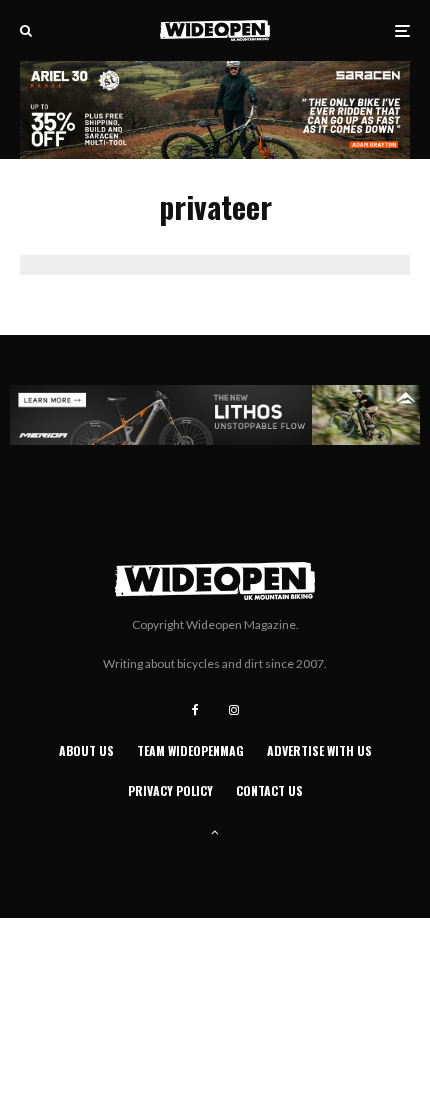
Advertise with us (319, 750)
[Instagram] (234, 710)
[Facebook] (195, 710)
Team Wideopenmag (190, 750)
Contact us (269, 790)
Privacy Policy (170, 790)
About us (86, 750)
